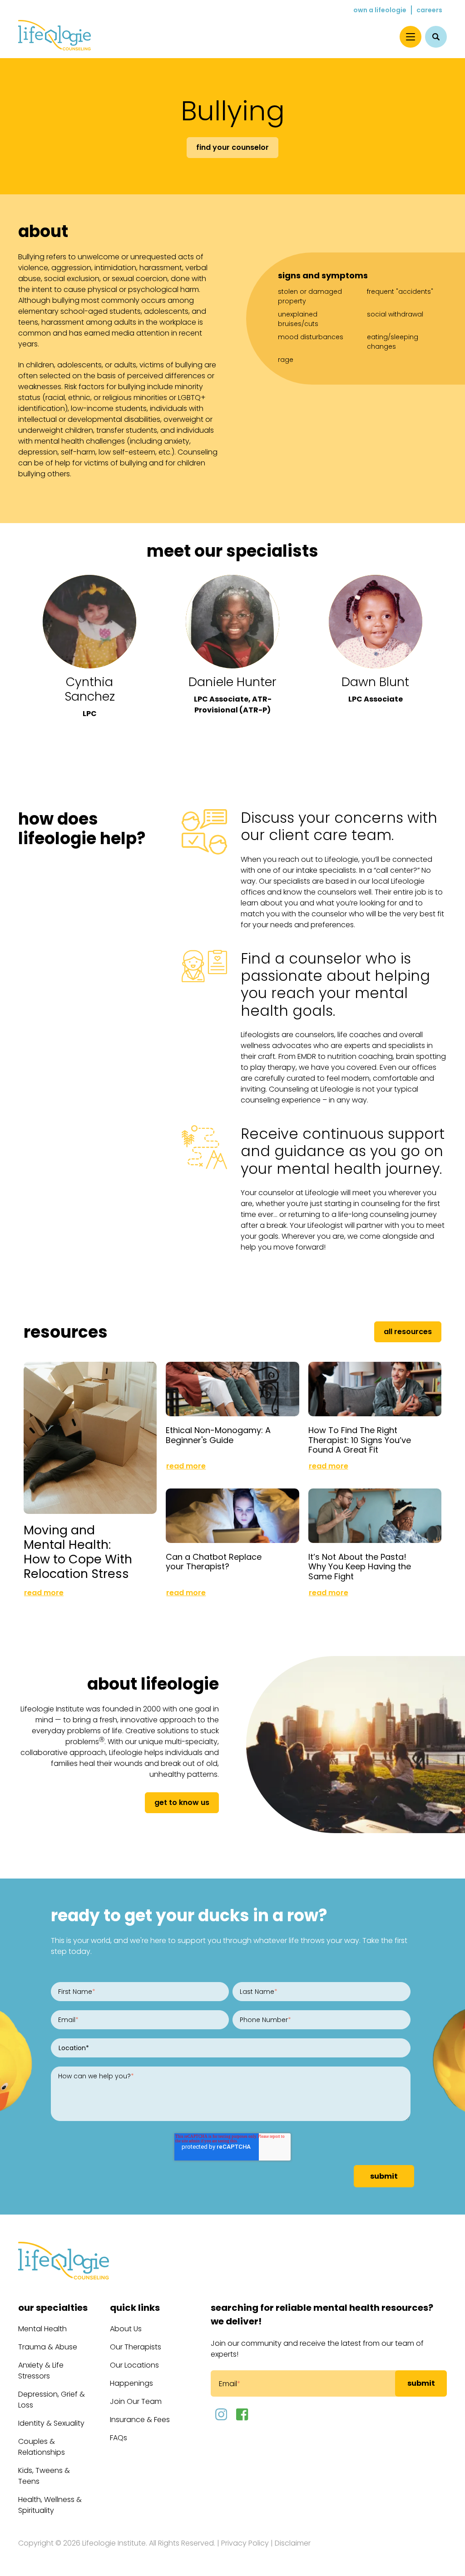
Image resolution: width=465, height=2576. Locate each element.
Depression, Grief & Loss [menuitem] (52, 2400)
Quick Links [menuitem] (135, 2308)
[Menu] (411, 37)
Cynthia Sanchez (90, 689)
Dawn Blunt (375, 682)
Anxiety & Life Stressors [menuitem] (41, 2371)
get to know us (182, 1802)
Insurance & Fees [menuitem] (140, 2420)
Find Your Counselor (232, 147)
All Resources (408, 1332)
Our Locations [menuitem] (134, 2365)
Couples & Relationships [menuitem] (42, 2447)
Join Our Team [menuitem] (136, 2401)
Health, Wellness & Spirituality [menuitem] (50, 2505)
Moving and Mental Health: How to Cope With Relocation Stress (78, 1552)
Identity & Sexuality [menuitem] (51, 2423)
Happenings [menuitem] (131, 2383)
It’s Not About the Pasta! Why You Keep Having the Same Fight (360, 1567)
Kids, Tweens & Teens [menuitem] (44, 2476)
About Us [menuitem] (126, 2329)
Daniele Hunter (232, 682)
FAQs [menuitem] (119, 2438)
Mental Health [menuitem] (42, 2329)
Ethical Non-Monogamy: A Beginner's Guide (218, 1435)
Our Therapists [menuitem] (136, 2347)
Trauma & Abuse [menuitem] (48, 2347)
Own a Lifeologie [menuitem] (380, 10)
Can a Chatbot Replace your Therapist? (214, 1562)
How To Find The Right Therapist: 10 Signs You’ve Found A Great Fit (360, 1440)
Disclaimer (293, 2543)
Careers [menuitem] (429, 10)
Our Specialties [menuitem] (53, 2308)
